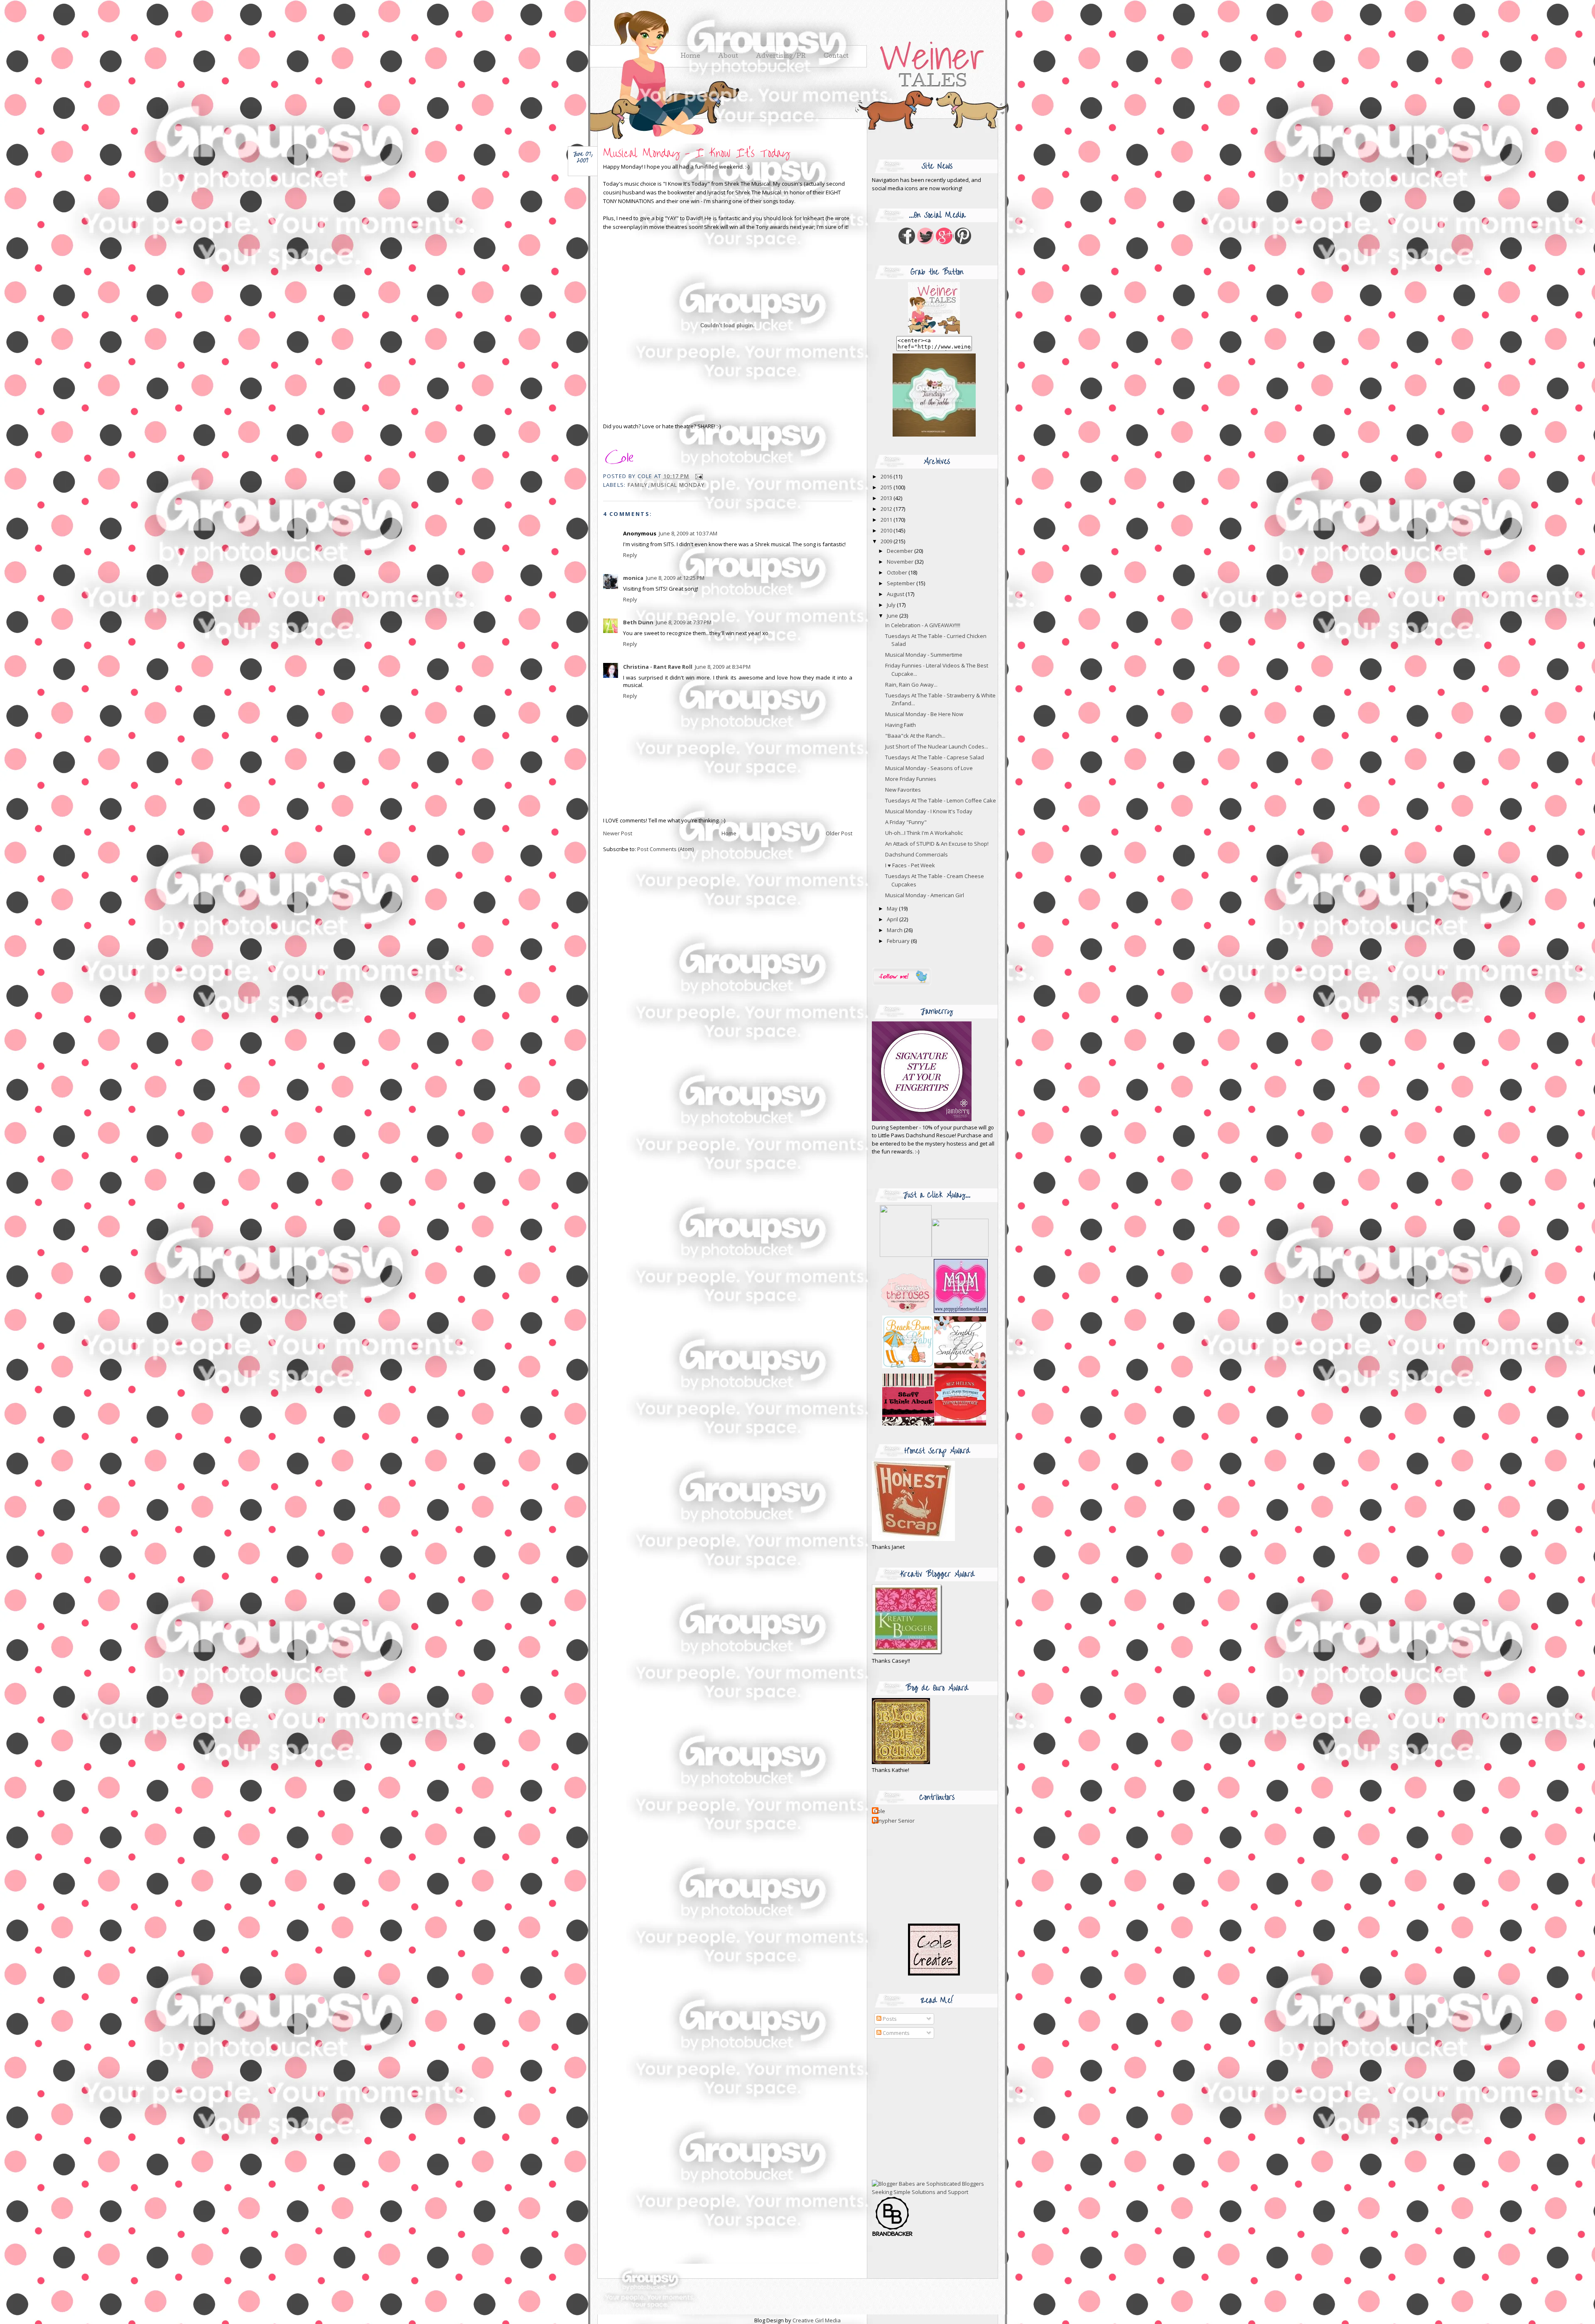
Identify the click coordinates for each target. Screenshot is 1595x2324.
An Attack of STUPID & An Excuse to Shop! (937, 844)
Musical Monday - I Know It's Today (696, 153)
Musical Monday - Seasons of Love (929, 768)
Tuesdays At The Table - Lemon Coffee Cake (941, 800)
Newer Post (618, 833)
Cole (880, 1811)
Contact (836, 56)
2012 (887, 509)
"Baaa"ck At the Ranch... (915, 736)
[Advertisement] (924, 2110)
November (901, 562)
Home (729, 833)
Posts (889, 2019)
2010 (887, 530)
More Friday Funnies (911, 779)
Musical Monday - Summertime (924, 655)
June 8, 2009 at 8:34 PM (723, 667)
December (901, 551)
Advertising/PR (781, 56)
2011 (887, 520)
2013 (887, 498)
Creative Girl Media (817, 2320)
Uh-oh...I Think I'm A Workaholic (924, 833)
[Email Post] (698, 476)
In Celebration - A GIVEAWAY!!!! (923, 625)
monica (633, 578)
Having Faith (901, 725)
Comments (896, 2033)
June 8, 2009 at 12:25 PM (675, 578)
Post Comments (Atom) (665, 849)
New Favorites (903, 790)
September (902, 583)
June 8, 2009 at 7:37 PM (684, 622)
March (895, 930)
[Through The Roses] (934, 1311)
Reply (630, 555)
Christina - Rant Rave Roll (658, 667)
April (893, 919)
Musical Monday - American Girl (925, 895)
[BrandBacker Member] (893, 2236)
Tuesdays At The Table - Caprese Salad (935, 757)
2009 (887, 541)
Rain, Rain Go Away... (911, 685)
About (728, 56)
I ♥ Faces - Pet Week (910, 865)
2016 (887, 476)
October (898, 572)
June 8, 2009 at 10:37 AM (688, 533)
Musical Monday (678, 485)
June (893, 616)
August (896, 594)
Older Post (839, 833)
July (892, 605)
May (893, 908)
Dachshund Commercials (917, 854)
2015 (887, 487)
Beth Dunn (638, 622)
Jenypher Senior (894, 1821)
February (899, 941)
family (638, 485)
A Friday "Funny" (906, 822)
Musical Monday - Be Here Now (924, 714)
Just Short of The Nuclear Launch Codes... (937, 746)
